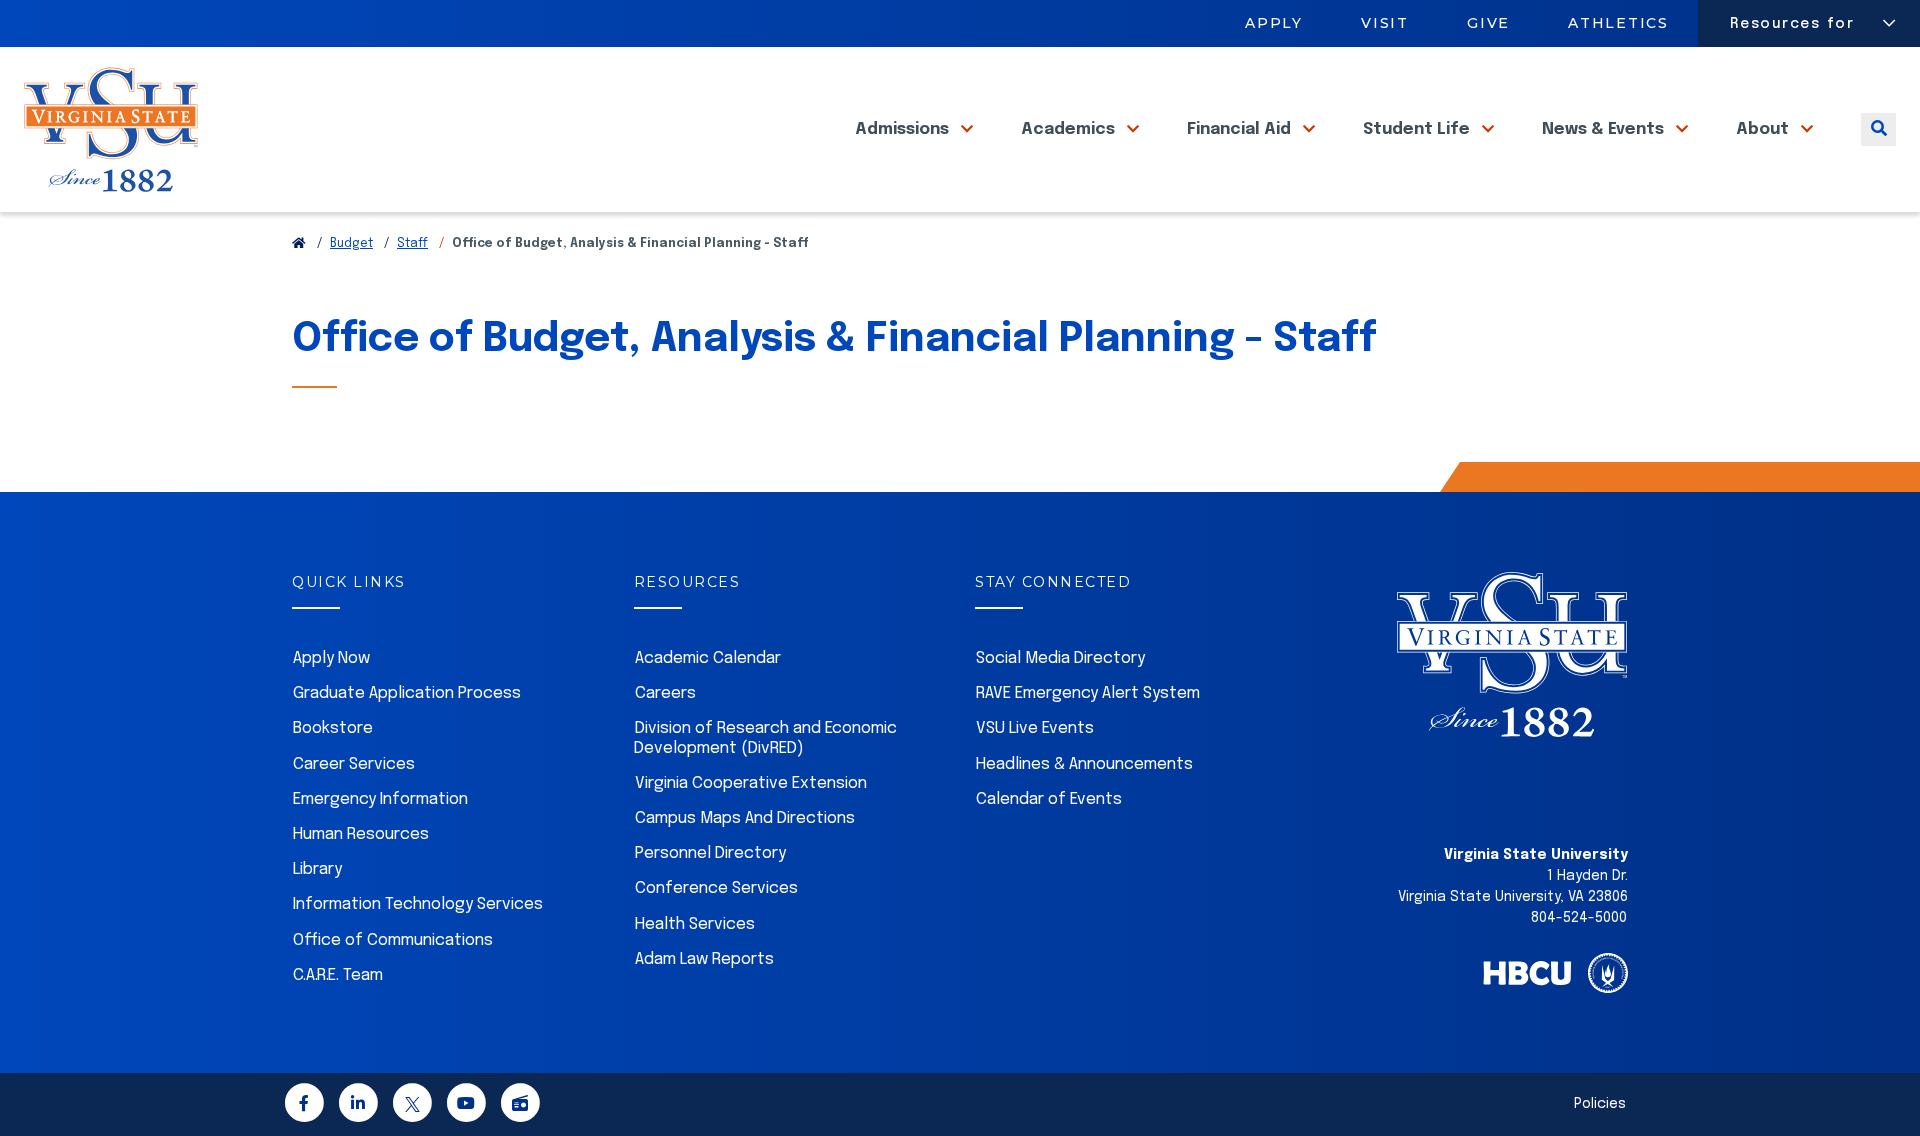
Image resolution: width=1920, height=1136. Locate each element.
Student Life (1418, 129)
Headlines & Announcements (1084, 764)
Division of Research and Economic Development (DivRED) (765, 738)
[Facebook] (304, 1106)
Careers (665, 693)
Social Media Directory (1060, 658)
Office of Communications (393, 940)
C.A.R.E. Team (338, 975)
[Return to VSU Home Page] (299, 244)
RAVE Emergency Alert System (1088, 693)
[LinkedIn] (358, 1106)
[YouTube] (466, 1106)
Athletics (1619, 23)
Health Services (695, 924)
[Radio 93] (520, 1106)
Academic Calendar (708, 658)
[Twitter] (412, 1106)
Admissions (904, 129)
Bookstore (333, 728)
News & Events (1605, 129)
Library (317, 869)
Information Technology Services (418, 904)
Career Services (354, 764)
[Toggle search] (1878, 129)
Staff (412, 244)
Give (1488, 23)
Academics (1070, 129)
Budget (351, 244)
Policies (1600, 1104)
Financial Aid (1241, 129)
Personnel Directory (710, 853)
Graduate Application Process (407, 693)
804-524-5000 (1579, 918)
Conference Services (716, 888)
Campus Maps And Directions (745, 818)
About (1764, 129)
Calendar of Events (1049, 799)
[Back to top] (1888, 1064)
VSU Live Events (1035, 728)
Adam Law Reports (704, 959)
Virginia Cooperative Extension (751, 783)
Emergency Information (380, 799)
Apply (1274, 23)
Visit (1385, 23)
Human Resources (361, 834)
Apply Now (331, 658)
